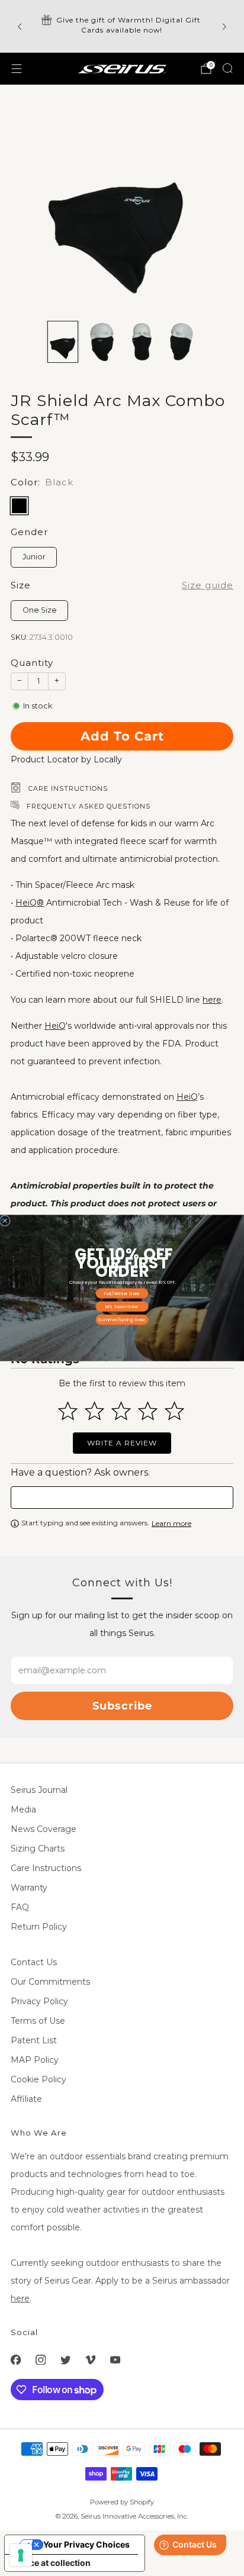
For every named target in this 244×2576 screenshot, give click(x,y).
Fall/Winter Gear (122, 1293)
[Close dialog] (5, 1221)
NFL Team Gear (122, 1306)
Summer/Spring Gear (122, 1319)
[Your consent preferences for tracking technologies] (21, 2555)
